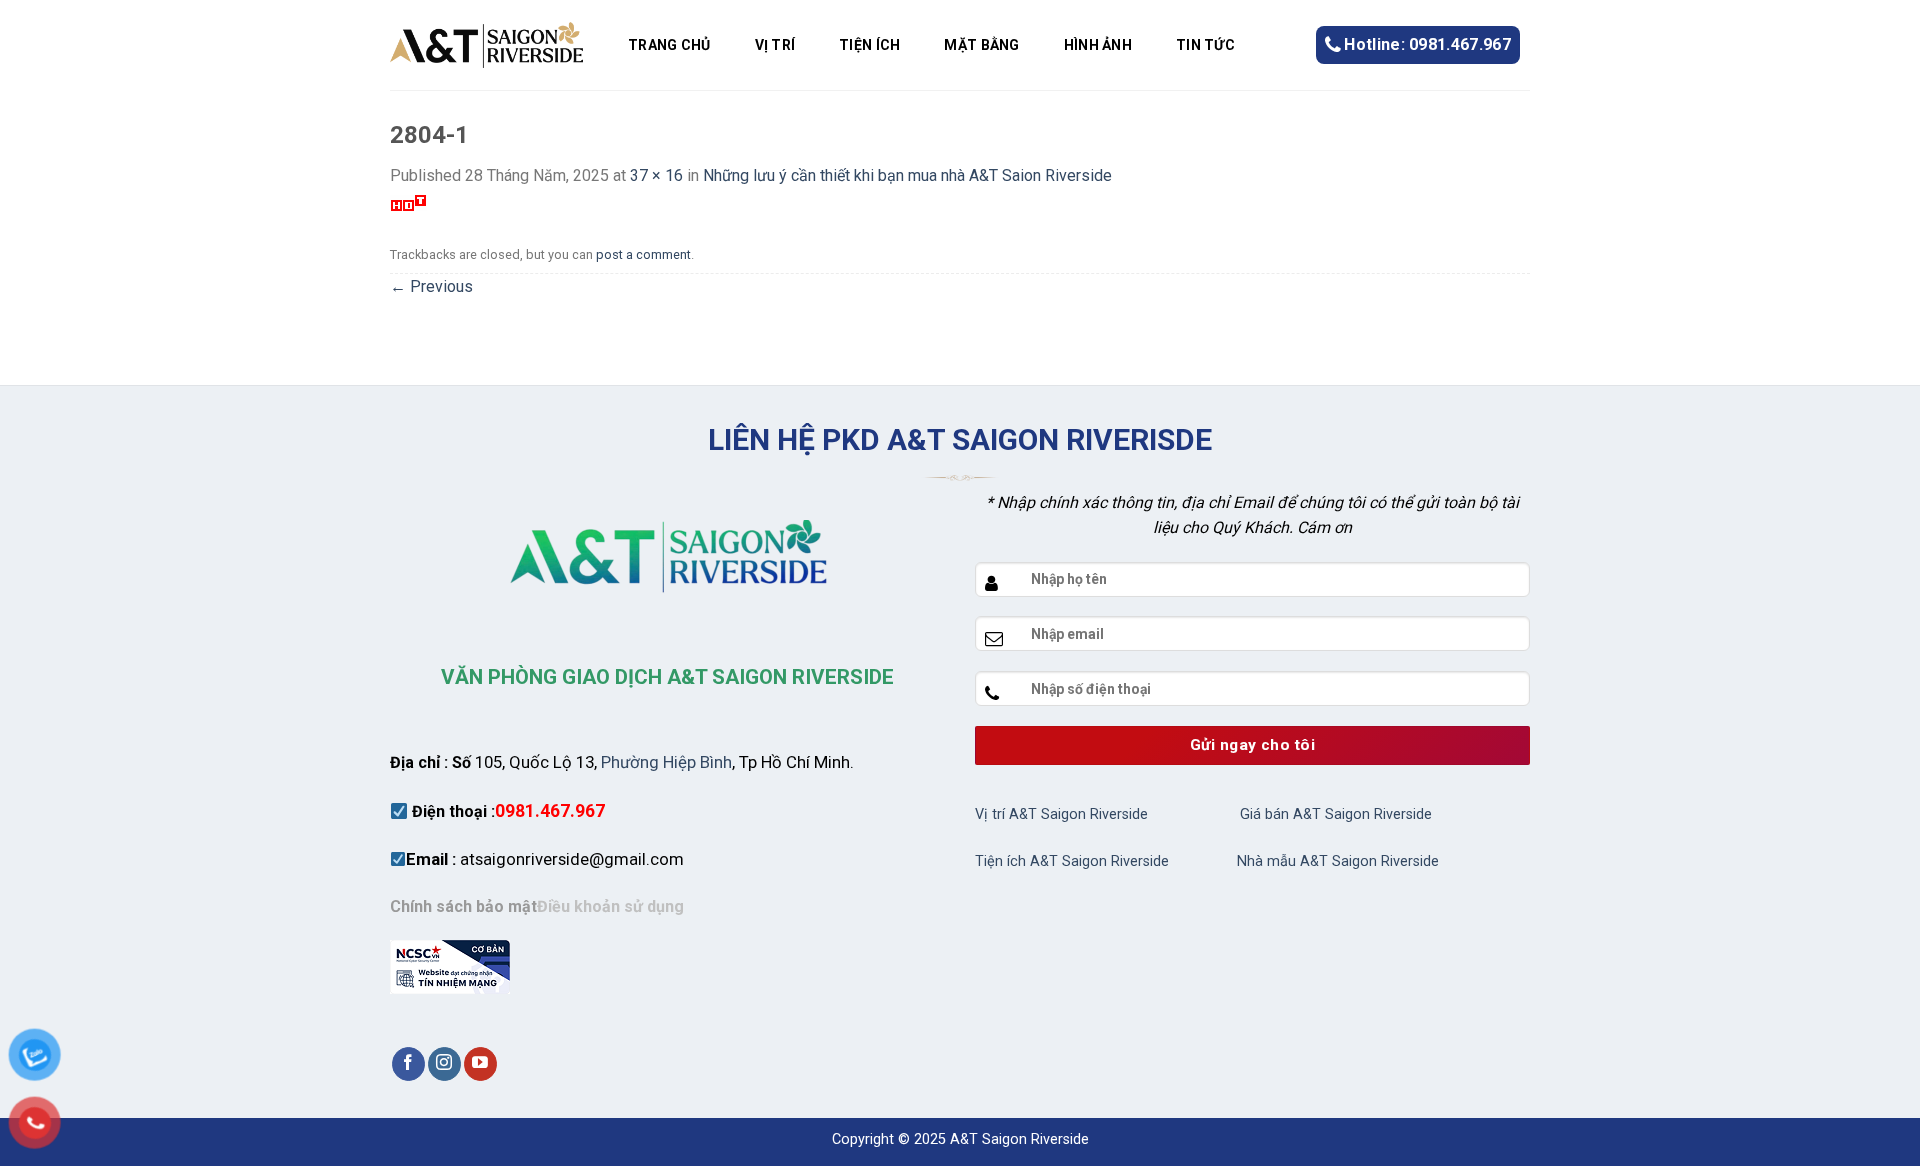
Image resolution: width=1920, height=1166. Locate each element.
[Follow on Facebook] (408, 1064)
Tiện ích (869, 45)
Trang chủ (669, 45)
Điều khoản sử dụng (610, 906)
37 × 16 (656, 175)
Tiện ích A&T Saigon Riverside (1072, 861)
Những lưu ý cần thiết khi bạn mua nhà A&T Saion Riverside (907, 175)
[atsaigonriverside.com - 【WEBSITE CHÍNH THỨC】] (486, 45)
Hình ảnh (1098, 45)
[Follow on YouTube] (480, 1064)
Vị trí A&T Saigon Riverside (1061, 814)
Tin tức (1205, 45)
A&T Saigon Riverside (1019, 1139)
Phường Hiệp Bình (666, 762)
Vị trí (775, 45)
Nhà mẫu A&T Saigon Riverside (1338, 861)
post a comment (643, 254)
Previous (431, 286)
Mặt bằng (981, 45)
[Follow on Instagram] (444, 1064)
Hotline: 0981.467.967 (1427, 44)
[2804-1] (408, 201)
